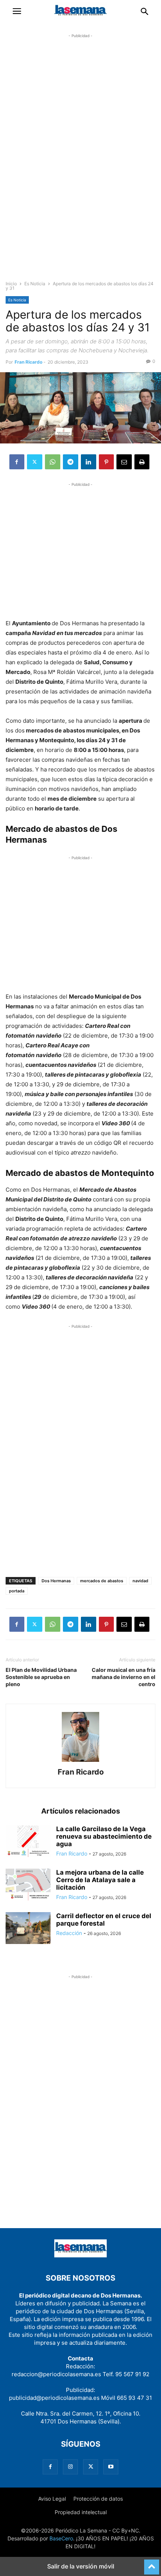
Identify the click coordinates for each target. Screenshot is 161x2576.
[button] (17, 11)
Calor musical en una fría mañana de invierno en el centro (124, 1677)
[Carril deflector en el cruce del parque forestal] (28, 1929)
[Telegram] (71, 462)
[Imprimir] (142, 462)
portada (17, 1591)
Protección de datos (98, 2499)
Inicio (11, 284)
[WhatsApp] (53, 462)
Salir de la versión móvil (81, 2566)
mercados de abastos (102, 1581)
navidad (140, 1581)
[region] (80, 163)
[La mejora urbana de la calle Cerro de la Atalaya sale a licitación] (28, 1886)
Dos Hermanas (56, 1581)
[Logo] (80, 2255)
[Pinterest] (106, 462)
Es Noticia (35, 284)
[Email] (124, 462)
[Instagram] (70, 2467)
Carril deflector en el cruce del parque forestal (104, 1920)
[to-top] (152, 2564)
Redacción (69, 1933)
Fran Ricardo (28, 362)
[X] (35, 462)
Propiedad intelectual (81, 2512)
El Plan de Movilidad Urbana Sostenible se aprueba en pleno (41, 1677)
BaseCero (61, 2538)
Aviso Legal (52, 2499)
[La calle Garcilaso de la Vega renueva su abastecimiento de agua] (28, 1842)
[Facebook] (17, 462)
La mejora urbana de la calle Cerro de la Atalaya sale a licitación (100, 1880)
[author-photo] (80, 1762)
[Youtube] (111, 2467)
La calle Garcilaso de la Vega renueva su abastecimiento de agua (104, 1836)
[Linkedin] (89, 462)
